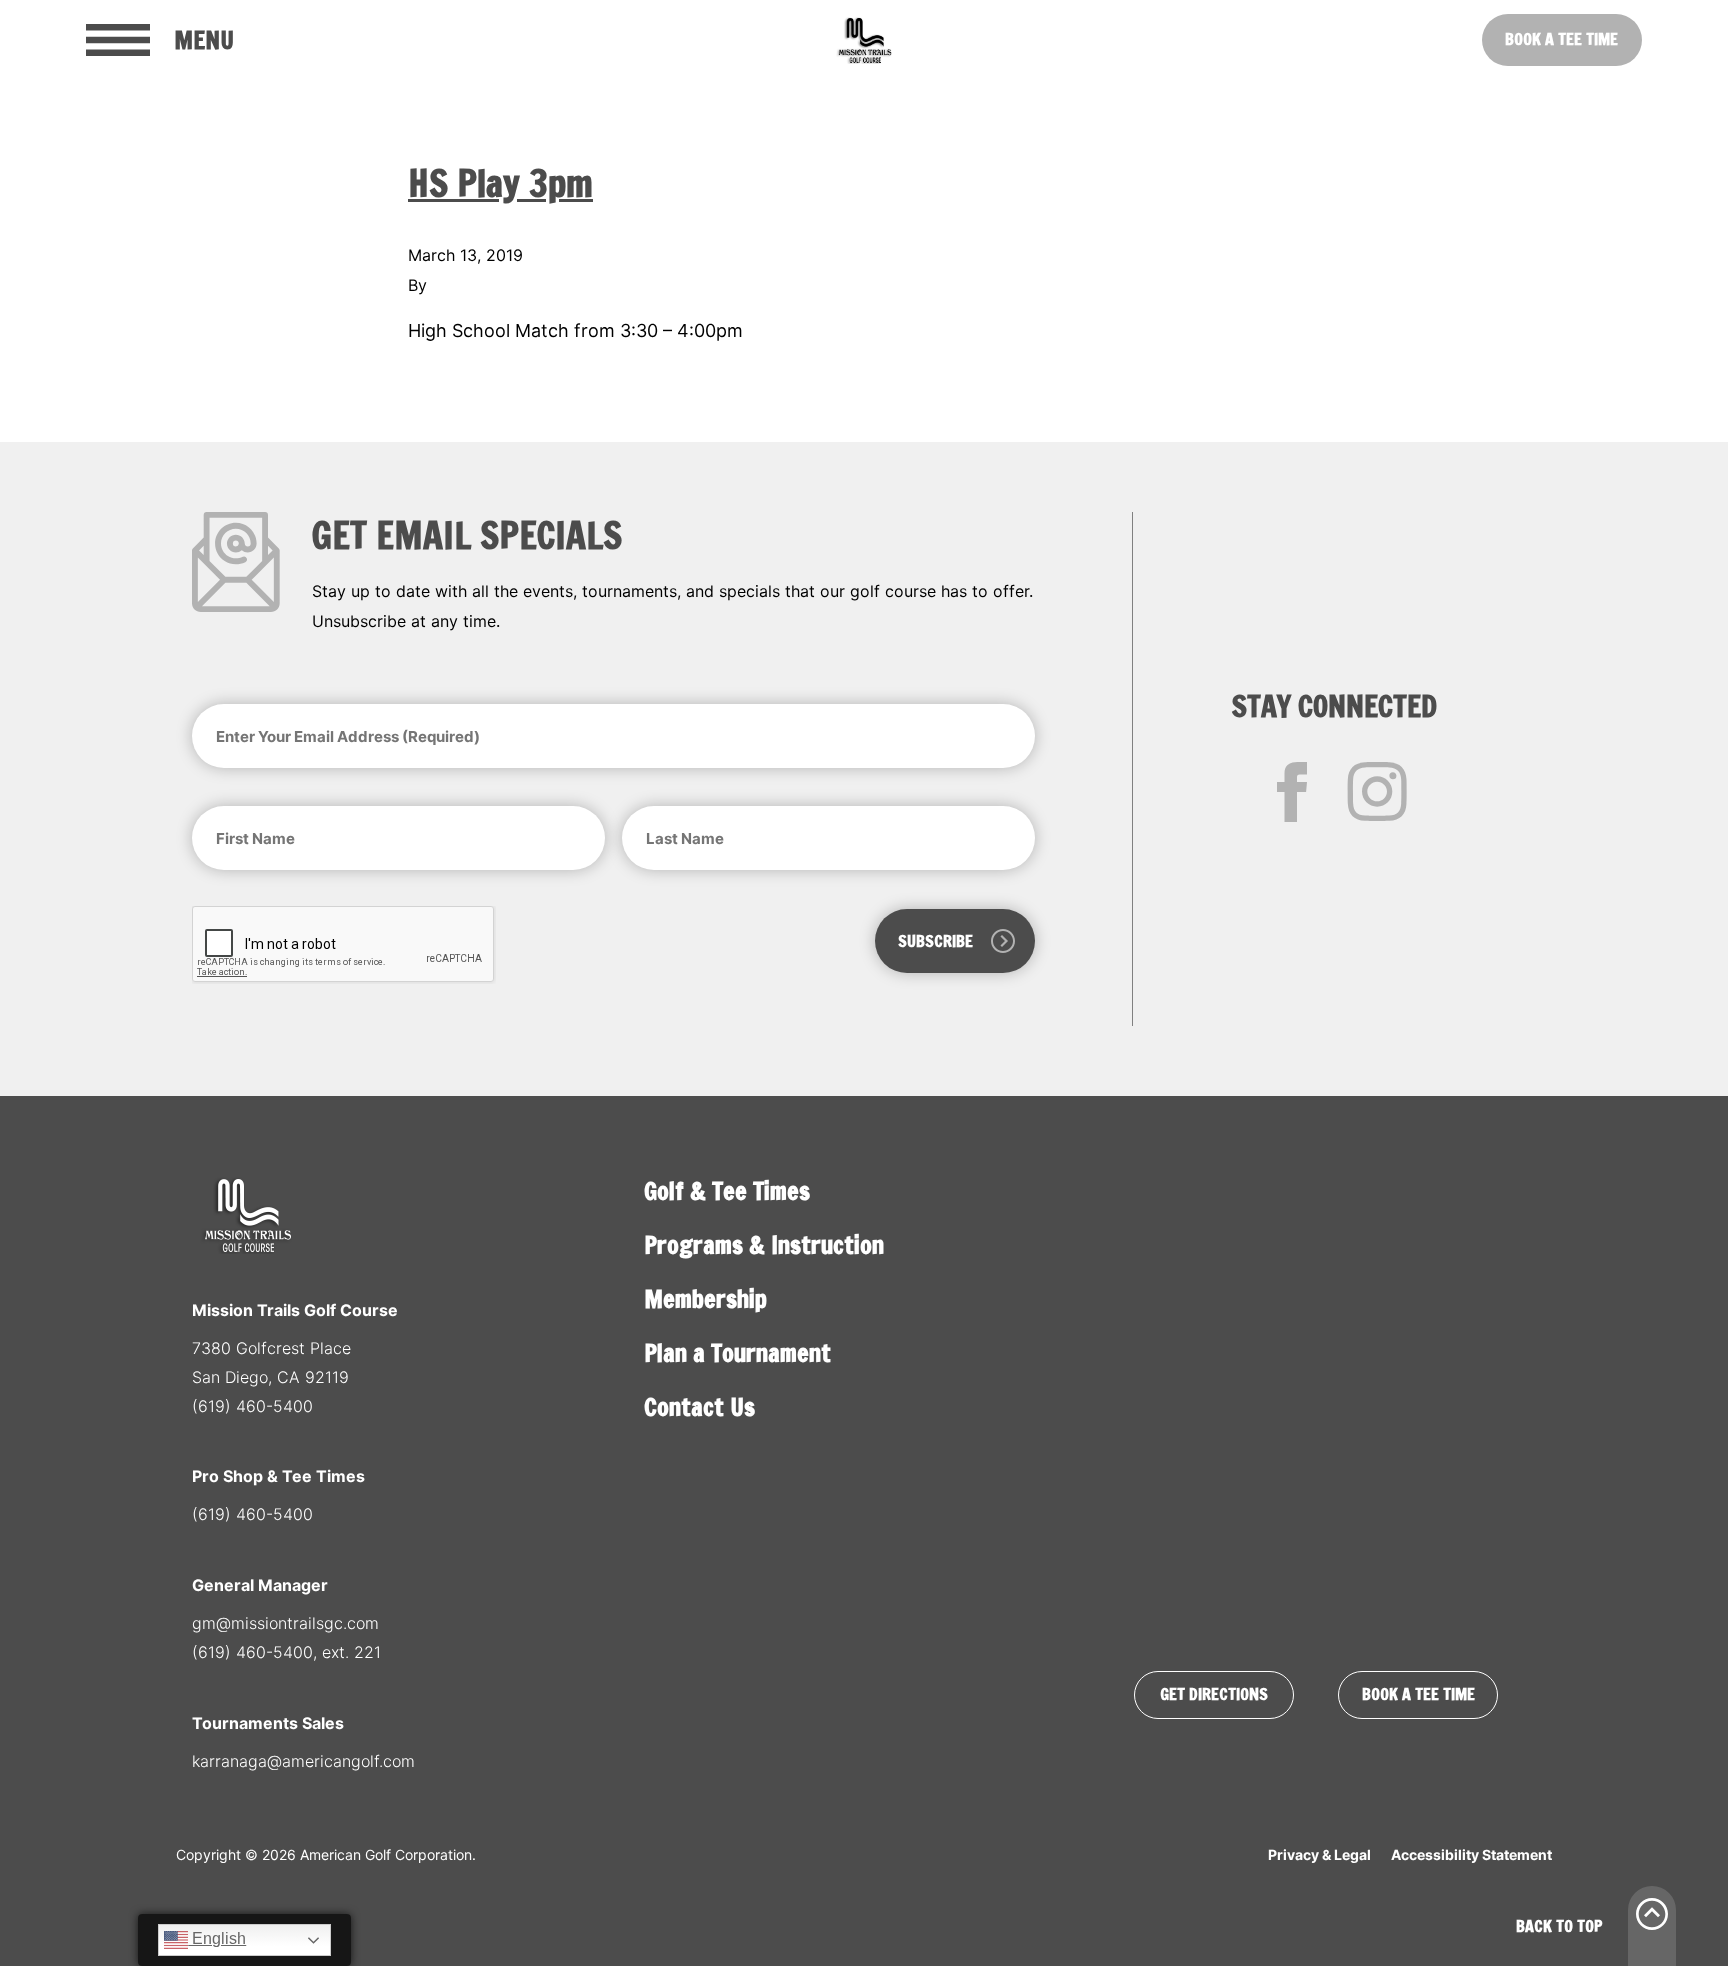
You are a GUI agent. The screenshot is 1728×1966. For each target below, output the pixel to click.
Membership (705, 1299)
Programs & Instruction (764, 1245)
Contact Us (699, 1407)
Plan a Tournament (737, 1353)
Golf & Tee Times (727, 1191)
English (217, 1938)
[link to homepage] (864, 40)
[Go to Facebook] (1292, 792)
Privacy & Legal (1319, 1854)
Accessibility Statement (1471, 1854)
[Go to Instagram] (1377, 792)
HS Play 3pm (500, 183)
